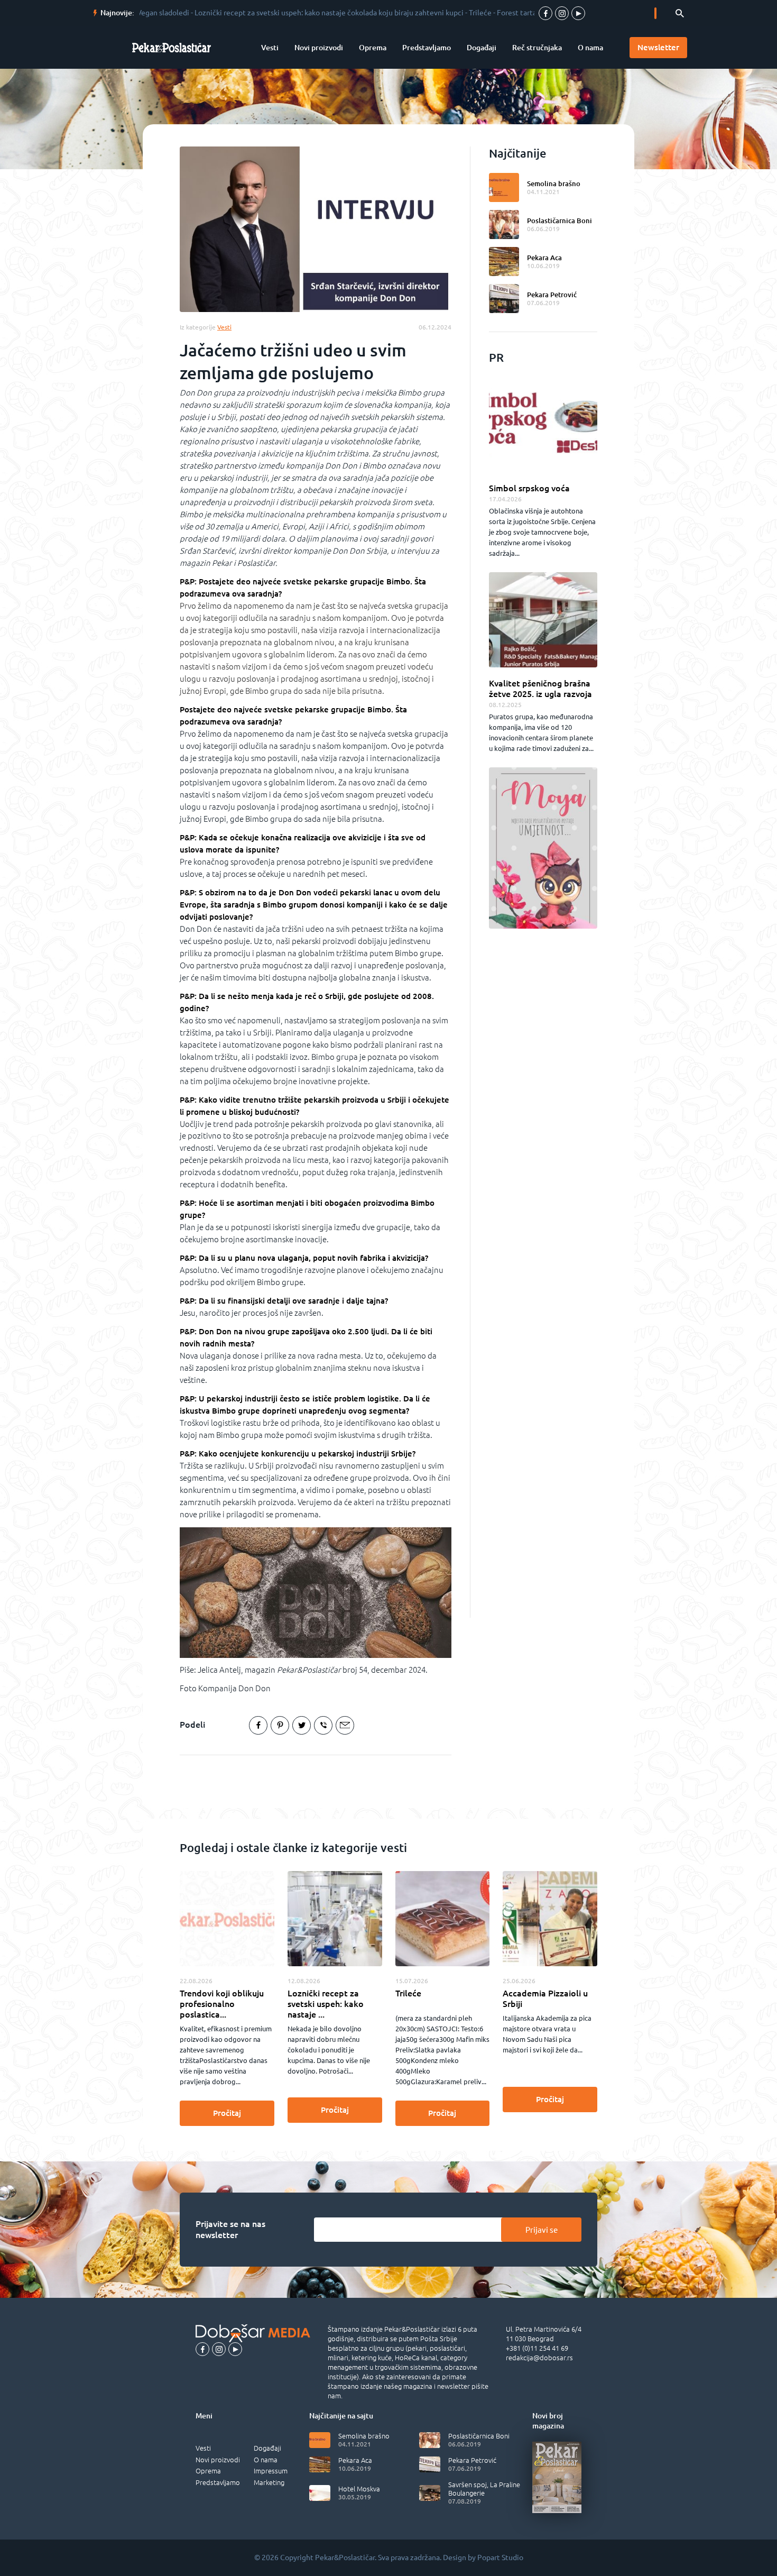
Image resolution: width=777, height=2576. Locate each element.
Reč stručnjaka (537, 48)
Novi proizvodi (319, 48)
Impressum (271, 2471)
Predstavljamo (427, 48)
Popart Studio (500, 2557)
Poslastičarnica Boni (559, 221)
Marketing (269, 2482)
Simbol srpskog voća (529, 488)
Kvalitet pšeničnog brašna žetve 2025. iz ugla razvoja (540, 689)
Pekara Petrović (552, 295)
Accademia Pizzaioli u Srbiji (545, 1999)
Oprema (373, 48)
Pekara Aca (544, 258)
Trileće (408, 1993)
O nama (590, 48)
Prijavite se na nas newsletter (230, 2230)
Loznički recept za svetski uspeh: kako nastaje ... (326, 2004)
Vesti (270, 48)
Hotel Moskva (359, 2489)
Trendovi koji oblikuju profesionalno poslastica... (222, 2004)
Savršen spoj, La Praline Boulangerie (484, 2489)
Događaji (482, 48)
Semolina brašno (554, 184)
